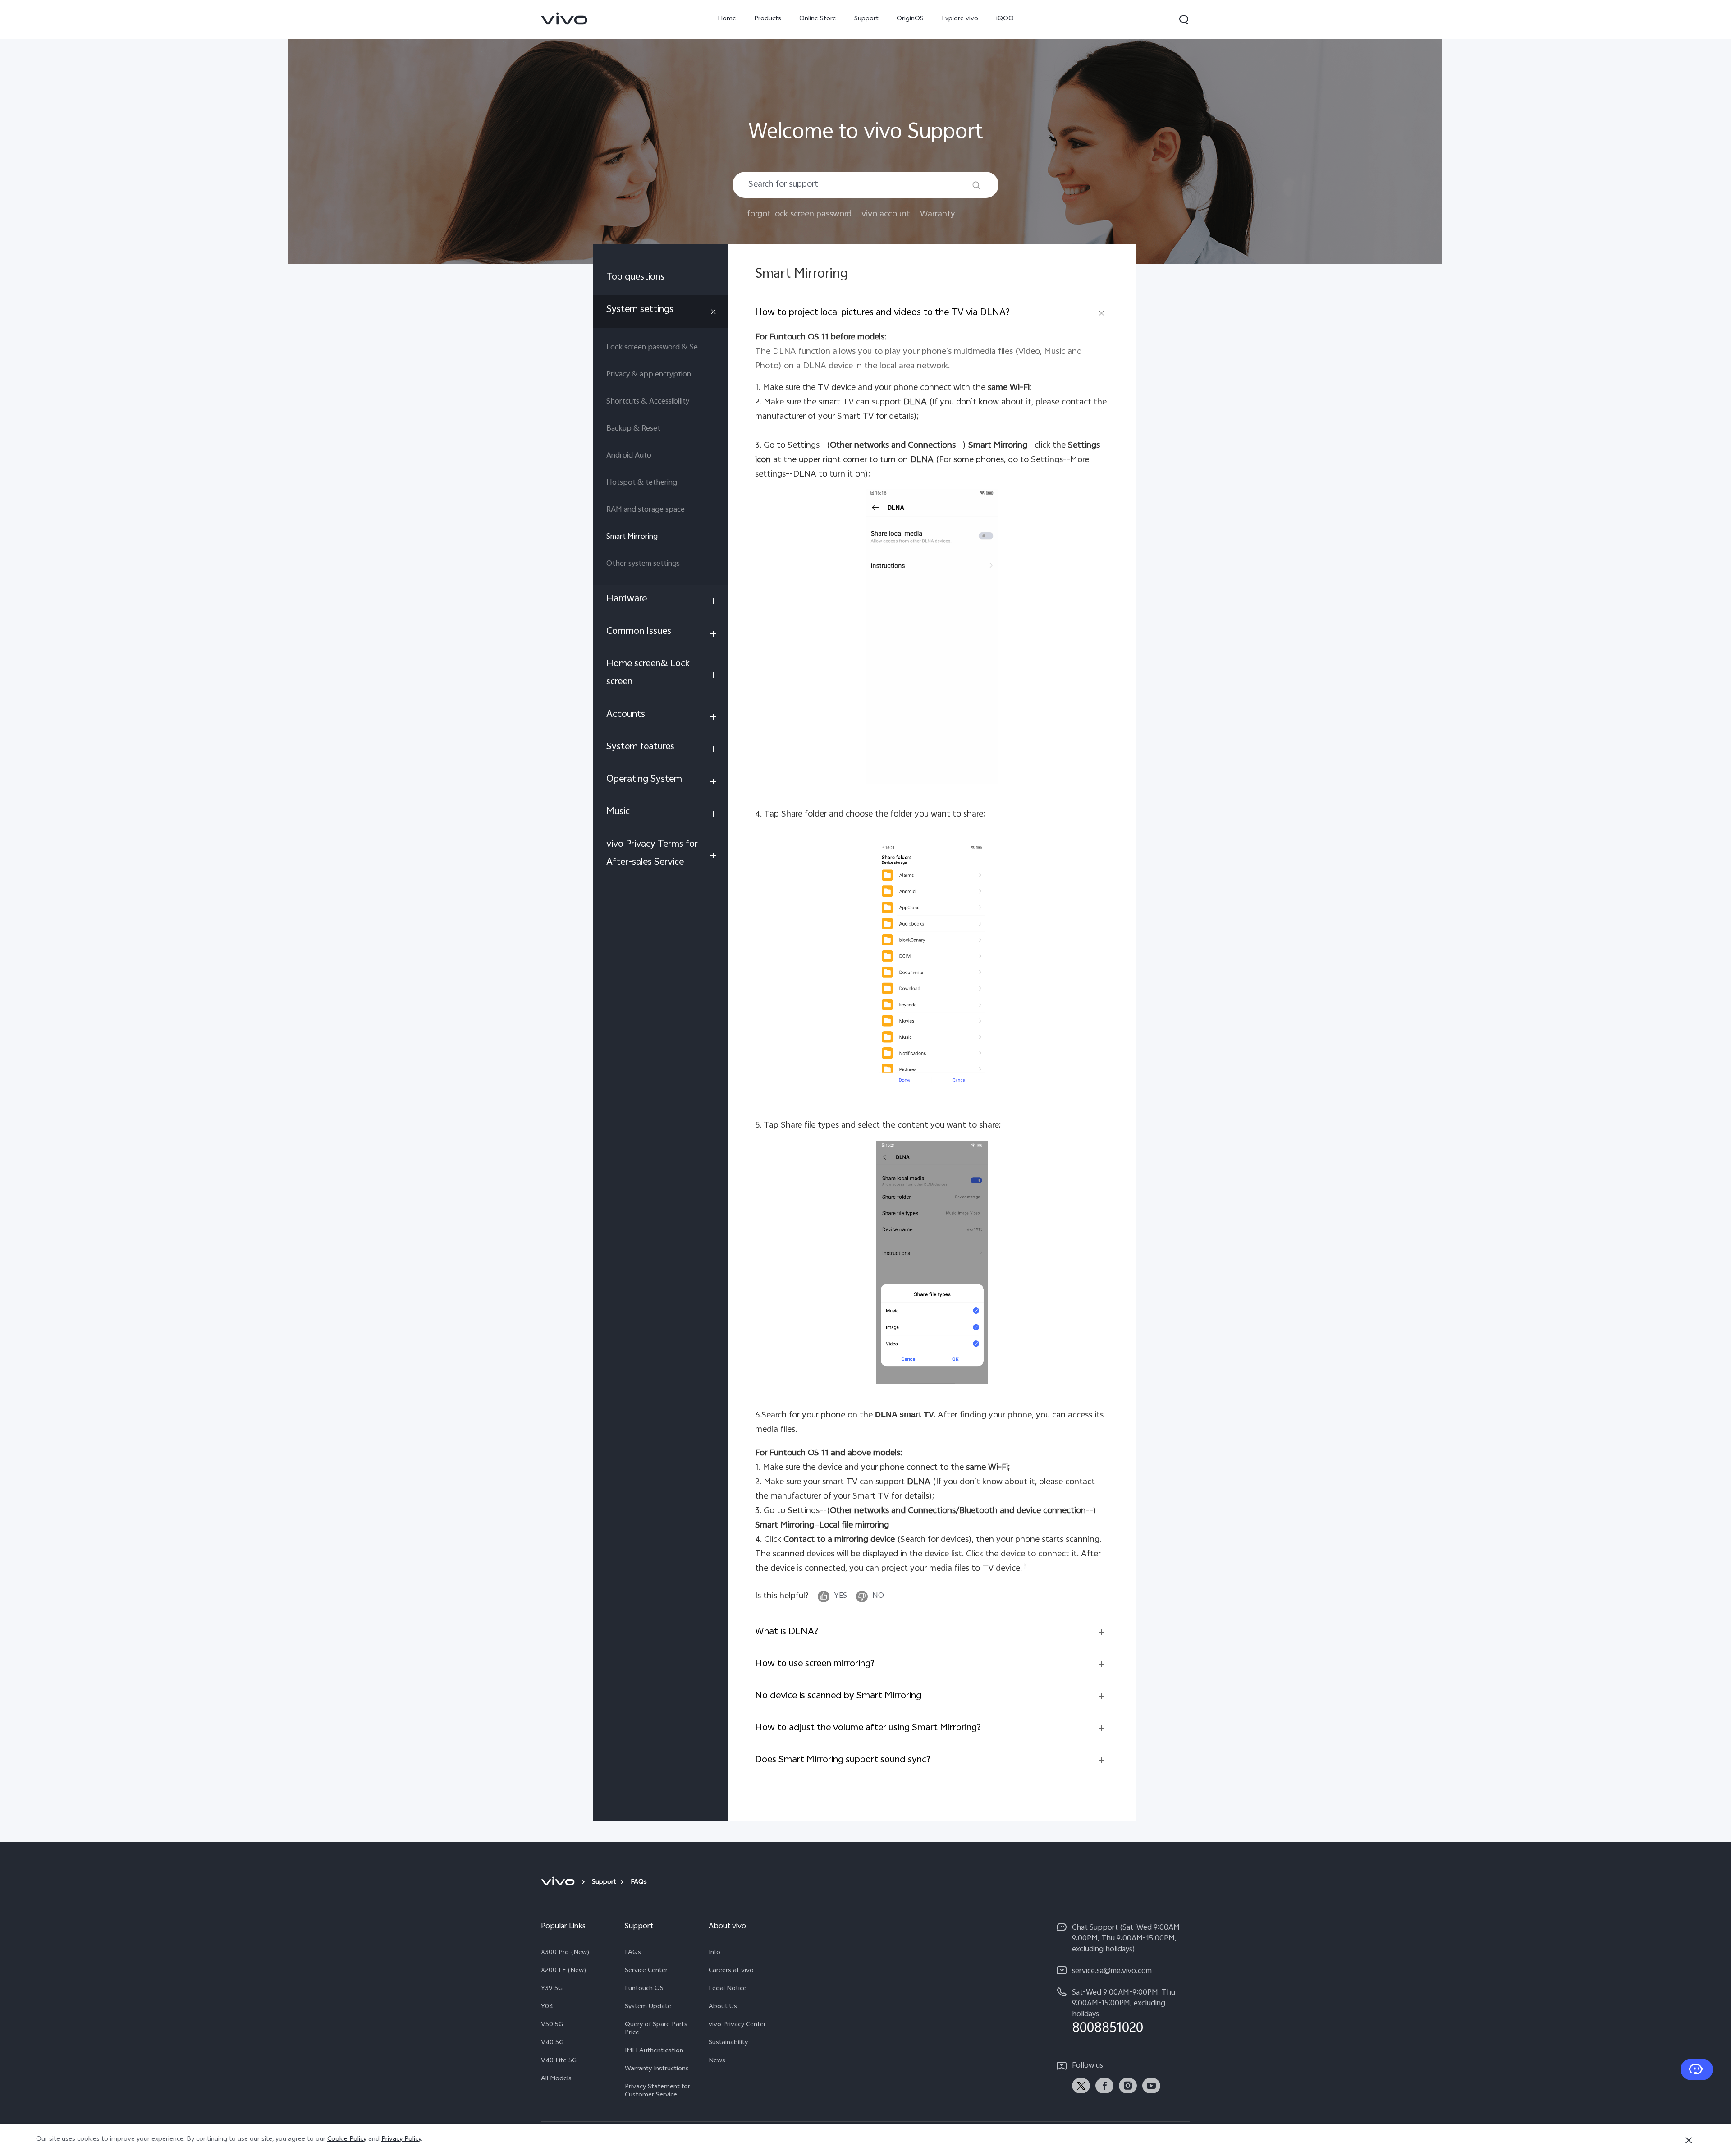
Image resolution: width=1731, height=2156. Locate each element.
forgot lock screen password (799, 214)
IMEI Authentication (654, 2051)
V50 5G (552, 2025)
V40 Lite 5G (559, 2061)
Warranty (938, 214)
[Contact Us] (1697, 2069)
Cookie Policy (347, 2140)
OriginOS (910, 19)
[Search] (976, 185)
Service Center (646, 1971)
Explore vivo (960, 19)
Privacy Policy (401, 2140)
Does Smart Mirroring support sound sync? (843, 1760)
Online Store (818, 19)
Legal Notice (728, 1989)
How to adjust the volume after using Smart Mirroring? (868, 1728)
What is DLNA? (787, 1632)
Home (727, 19)
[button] (1184, 19)
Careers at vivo (731, 1971)
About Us (723, 2007)
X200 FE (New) (564, 1971)
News (717, 2061)
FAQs (633, 1953)
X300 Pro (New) (565, 1953)
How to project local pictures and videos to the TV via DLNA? (882, 313)
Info (714, 1953)
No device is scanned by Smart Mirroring (838, 1696)
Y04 (547, 2007)
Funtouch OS (644, 1989)
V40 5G (552, 2043)
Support (866, 19)
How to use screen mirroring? (815, 1664)
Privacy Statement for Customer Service (657, 2092)
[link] (564, 18)
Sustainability (728, 2043)
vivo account (886, 214)
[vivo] (559, 1883)
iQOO (1005, 19)
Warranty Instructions (657, 2069)
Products (768, 19)
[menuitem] (660, 279)
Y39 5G (552, 1989)
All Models (556, 2079)
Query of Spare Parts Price (656, 2029)
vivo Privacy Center (737, 2025)
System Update (648, 2007)
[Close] (1689, 2140)
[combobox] (865, 185)
